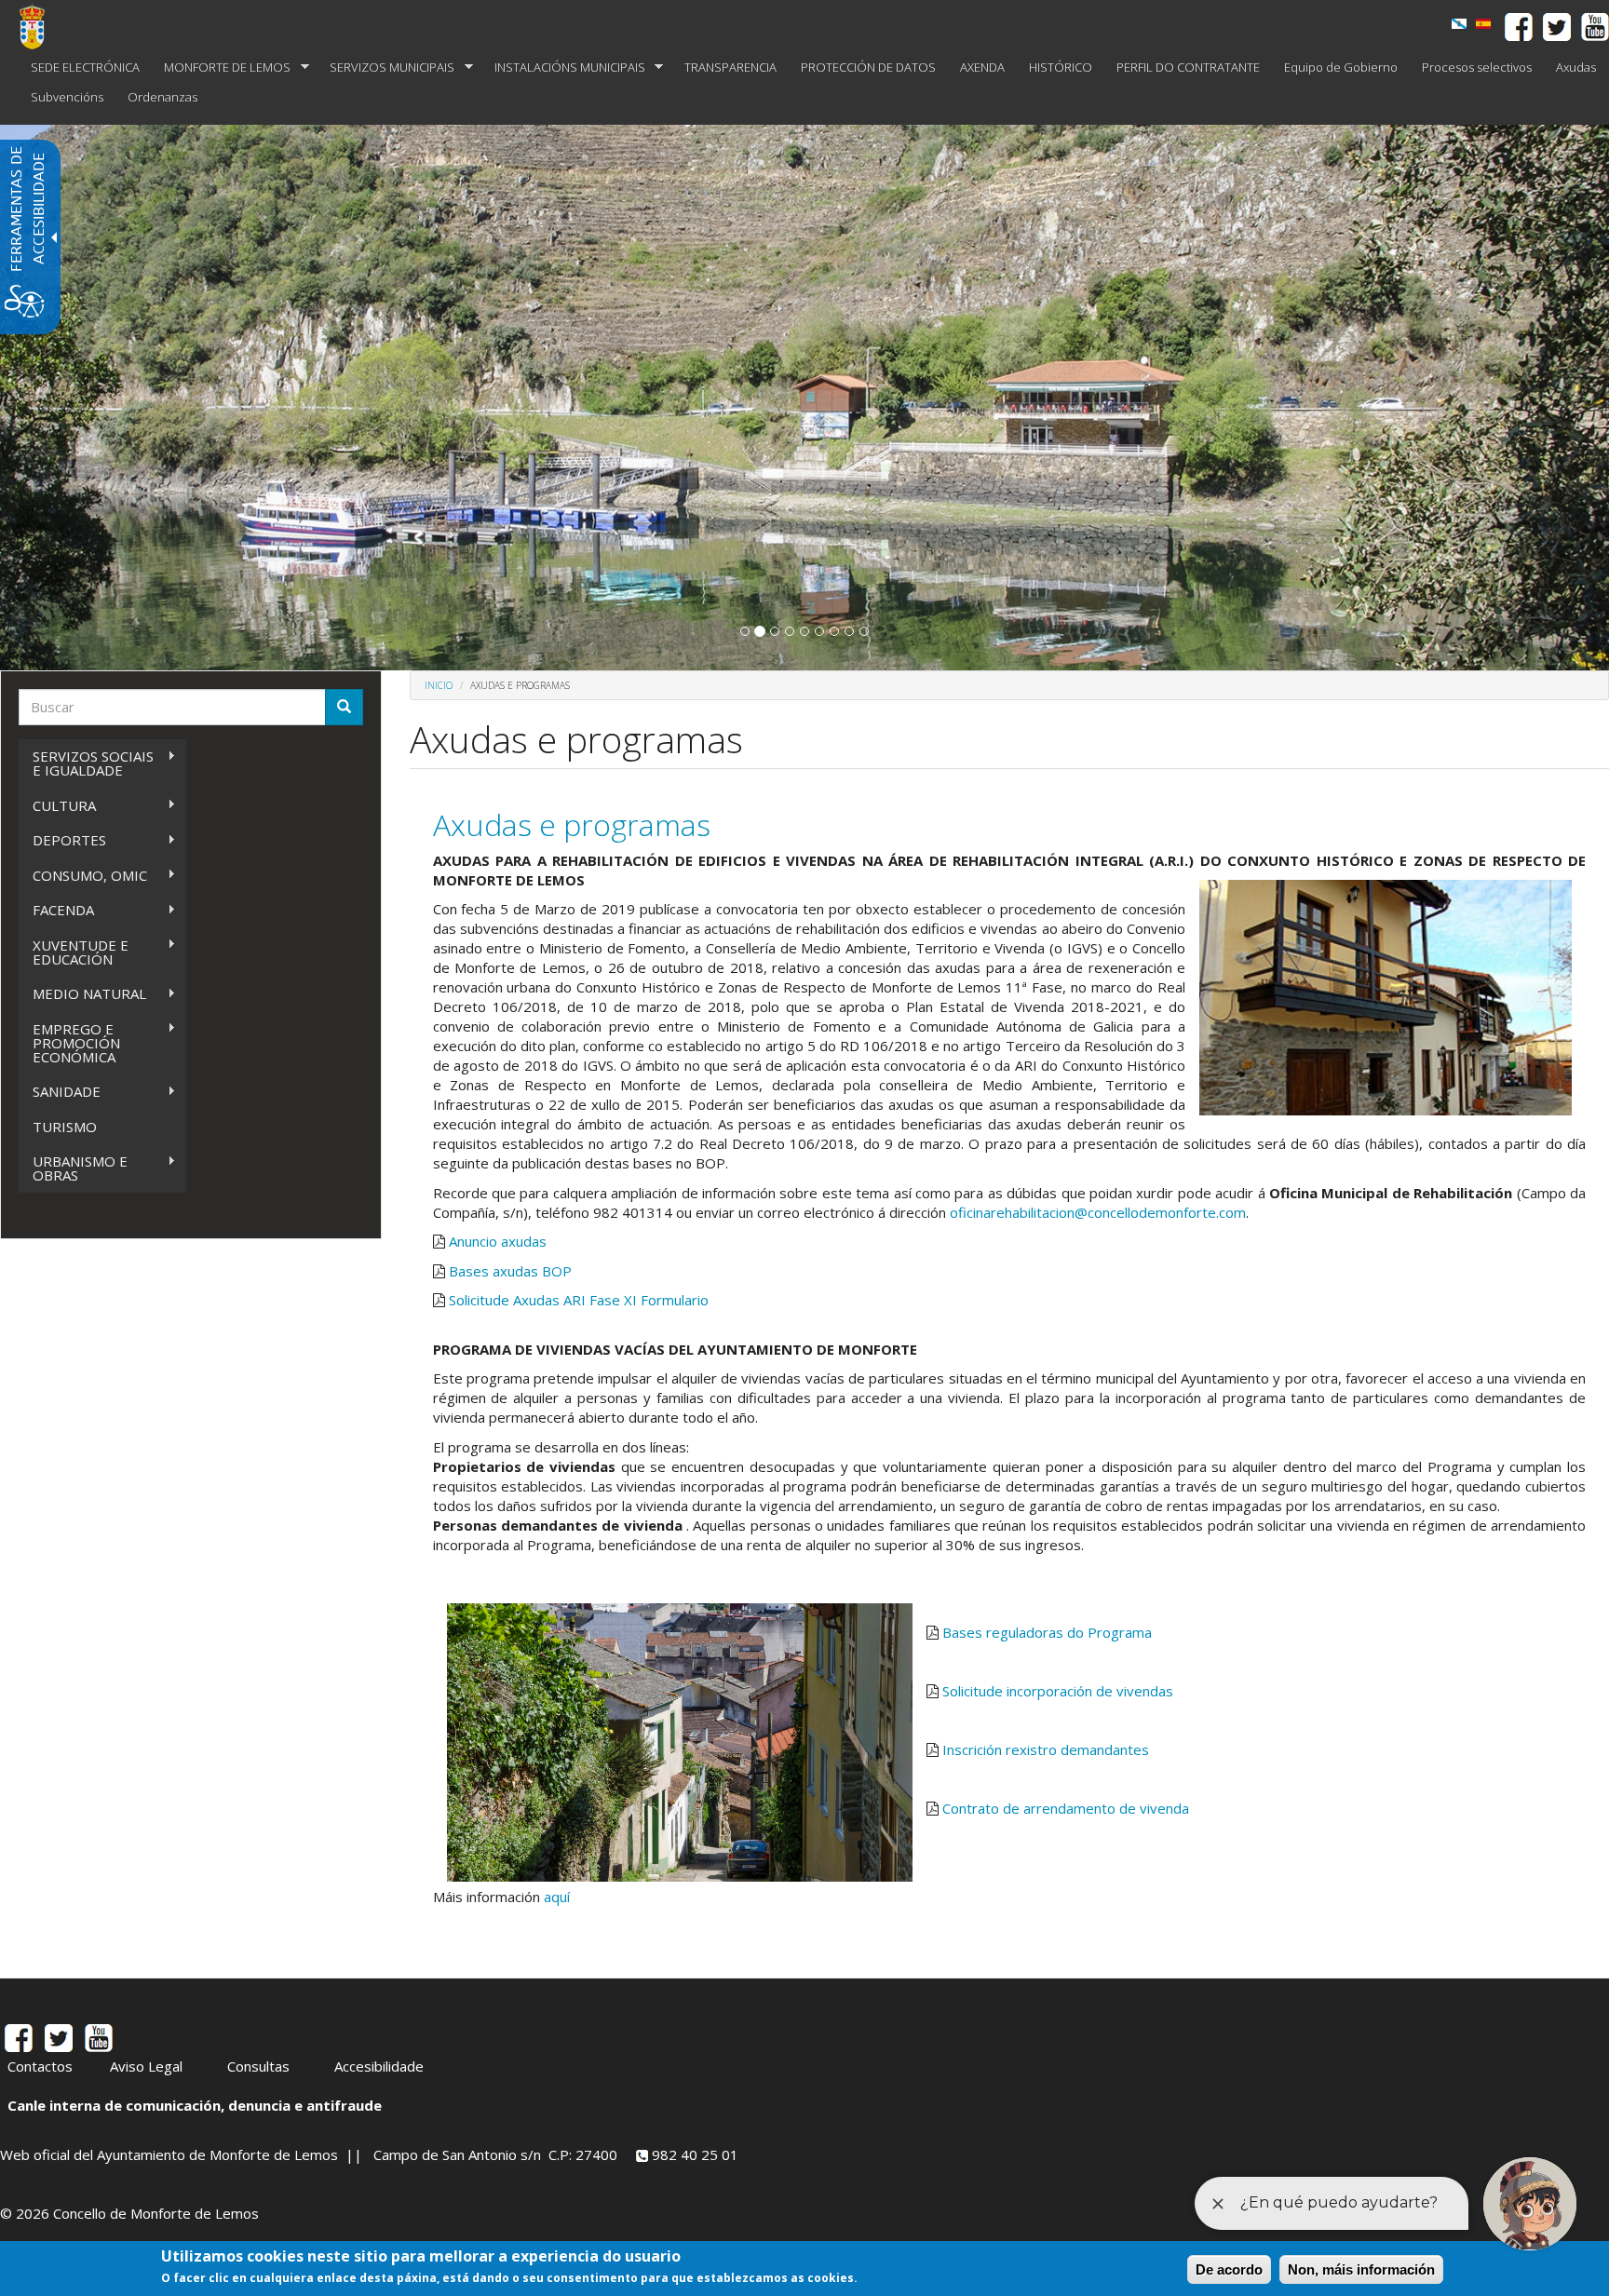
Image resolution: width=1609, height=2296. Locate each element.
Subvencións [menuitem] (67, 97)
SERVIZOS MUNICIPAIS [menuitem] (386, 68)
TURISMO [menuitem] (65, 1127)
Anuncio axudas (498, 1241)
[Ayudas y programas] (1483, 24)
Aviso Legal (146, 2066)
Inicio (439, 685)
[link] (1459, 24)
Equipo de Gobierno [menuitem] (1341, 67)
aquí (557, 1897)
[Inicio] (39, 26)
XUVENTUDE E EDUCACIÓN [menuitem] (74, 952)
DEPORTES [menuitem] (62, 840)
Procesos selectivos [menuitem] (1477, 67)
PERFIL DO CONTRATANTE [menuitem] (1188, 67)
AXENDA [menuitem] (982, 67)
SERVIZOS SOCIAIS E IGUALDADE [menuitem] (86, 763)
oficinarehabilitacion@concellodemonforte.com (1098, 1212)
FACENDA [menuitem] (56, 910)
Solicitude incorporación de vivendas (1058, 1691)
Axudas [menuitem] (1576, 67)
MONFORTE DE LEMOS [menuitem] (221, 68)
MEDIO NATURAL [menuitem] (82, 994)
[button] (745, 631)
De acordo (1229, 2269)
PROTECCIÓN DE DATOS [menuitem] (868, 67)
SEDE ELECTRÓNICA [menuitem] (85, 67)
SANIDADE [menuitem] (60, 1092)
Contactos (40, 2066)
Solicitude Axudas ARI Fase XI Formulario (579, 1300)
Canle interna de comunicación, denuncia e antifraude (195, 2105)
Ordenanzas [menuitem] (162, 97)
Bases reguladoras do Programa (1047, 1632)
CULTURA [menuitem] (57, 806)
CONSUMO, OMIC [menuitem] (83, 876)
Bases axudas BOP (510, 1271)
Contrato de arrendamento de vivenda (1066, 1808)
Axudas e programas (572, 824)
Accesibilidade (379, 2066)
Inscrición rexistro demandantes (1046, 1749)
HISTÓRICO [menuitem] (1061, 67)
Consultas (258, 2066)
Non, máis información (1361, 2269)
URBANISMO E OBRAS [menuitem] (73, 1168)
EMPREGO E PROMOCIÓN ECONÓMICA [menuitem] (69, 1043)
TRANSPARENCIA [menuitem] (730, 67)
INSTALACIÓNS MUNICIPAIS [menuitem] (564, 68)
